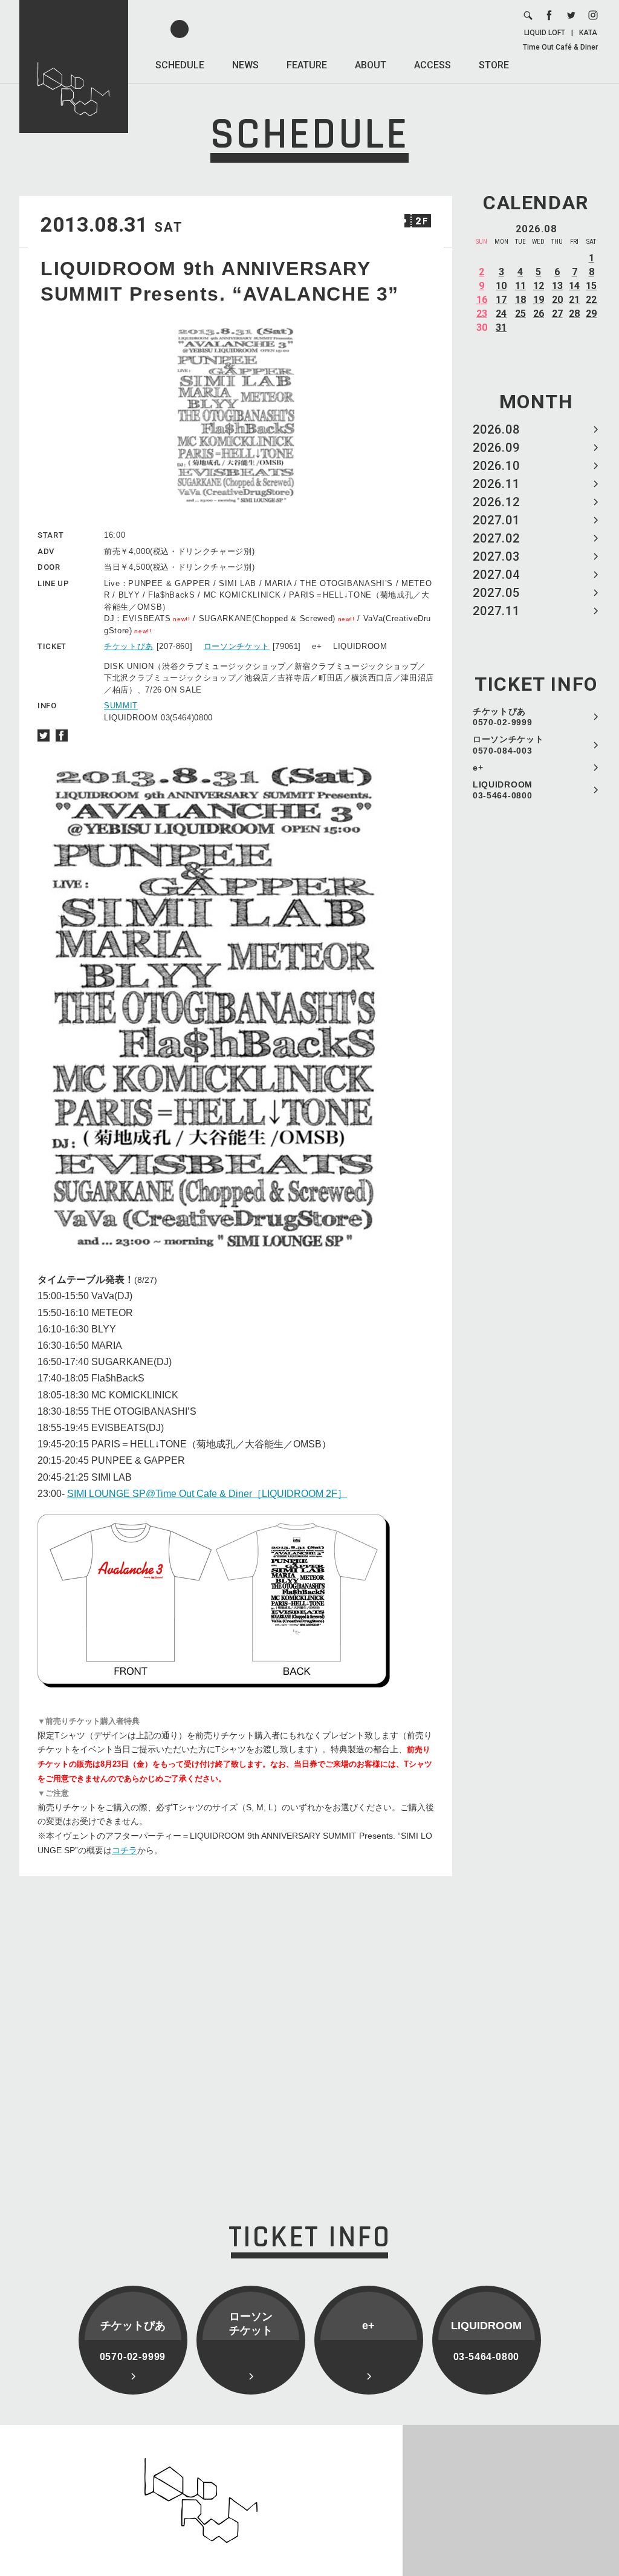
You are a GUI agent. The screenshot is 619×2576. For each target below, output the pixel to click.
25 (520, 314)
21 (574, 300)
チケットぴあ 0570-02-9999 (502, 717)
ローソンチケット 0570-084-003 (508, 745)
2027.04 (496, 575)
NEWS (245, 65)
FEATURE (307, 65)
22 (591, 300)
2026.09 (496, 448)
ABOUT (371, 65)
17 (501, 300)
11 (520, 286)
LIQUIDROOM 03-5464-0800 (503, 790)
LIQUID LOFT (545, 33)
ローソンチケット (237, 646)
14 (574, 286)
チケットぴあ (129, 646)
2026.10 (496, 466)
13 (557, 286)
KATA (588, 33)
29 (591, 314)
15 (591, 286)
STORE (494, 65)
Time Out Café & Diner (560, 47)
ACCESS (433, 65)
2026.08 (496, 429)
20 (557, 300)
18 (520, 300)
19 (539, 300)
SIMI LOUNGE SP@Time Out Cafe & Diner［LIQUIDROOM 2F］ (207, 1494)
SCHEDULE (180, 65)
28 (574, 314)
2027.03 (496, 556)
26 (539, 314)
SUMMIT (121, 706)
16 (482, 300)
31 (501, 328)
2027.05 (496, 593)
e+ (478, 768)
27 (557, 314)
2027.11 (496, 611)
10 (501, 286)
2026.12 (496, 502)
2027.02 (496, 538)
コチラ (125, 1850)
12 (539, 286)
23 (482, 314)
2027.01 (496, 520)
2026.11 (496, 484)
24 (501, 314)
